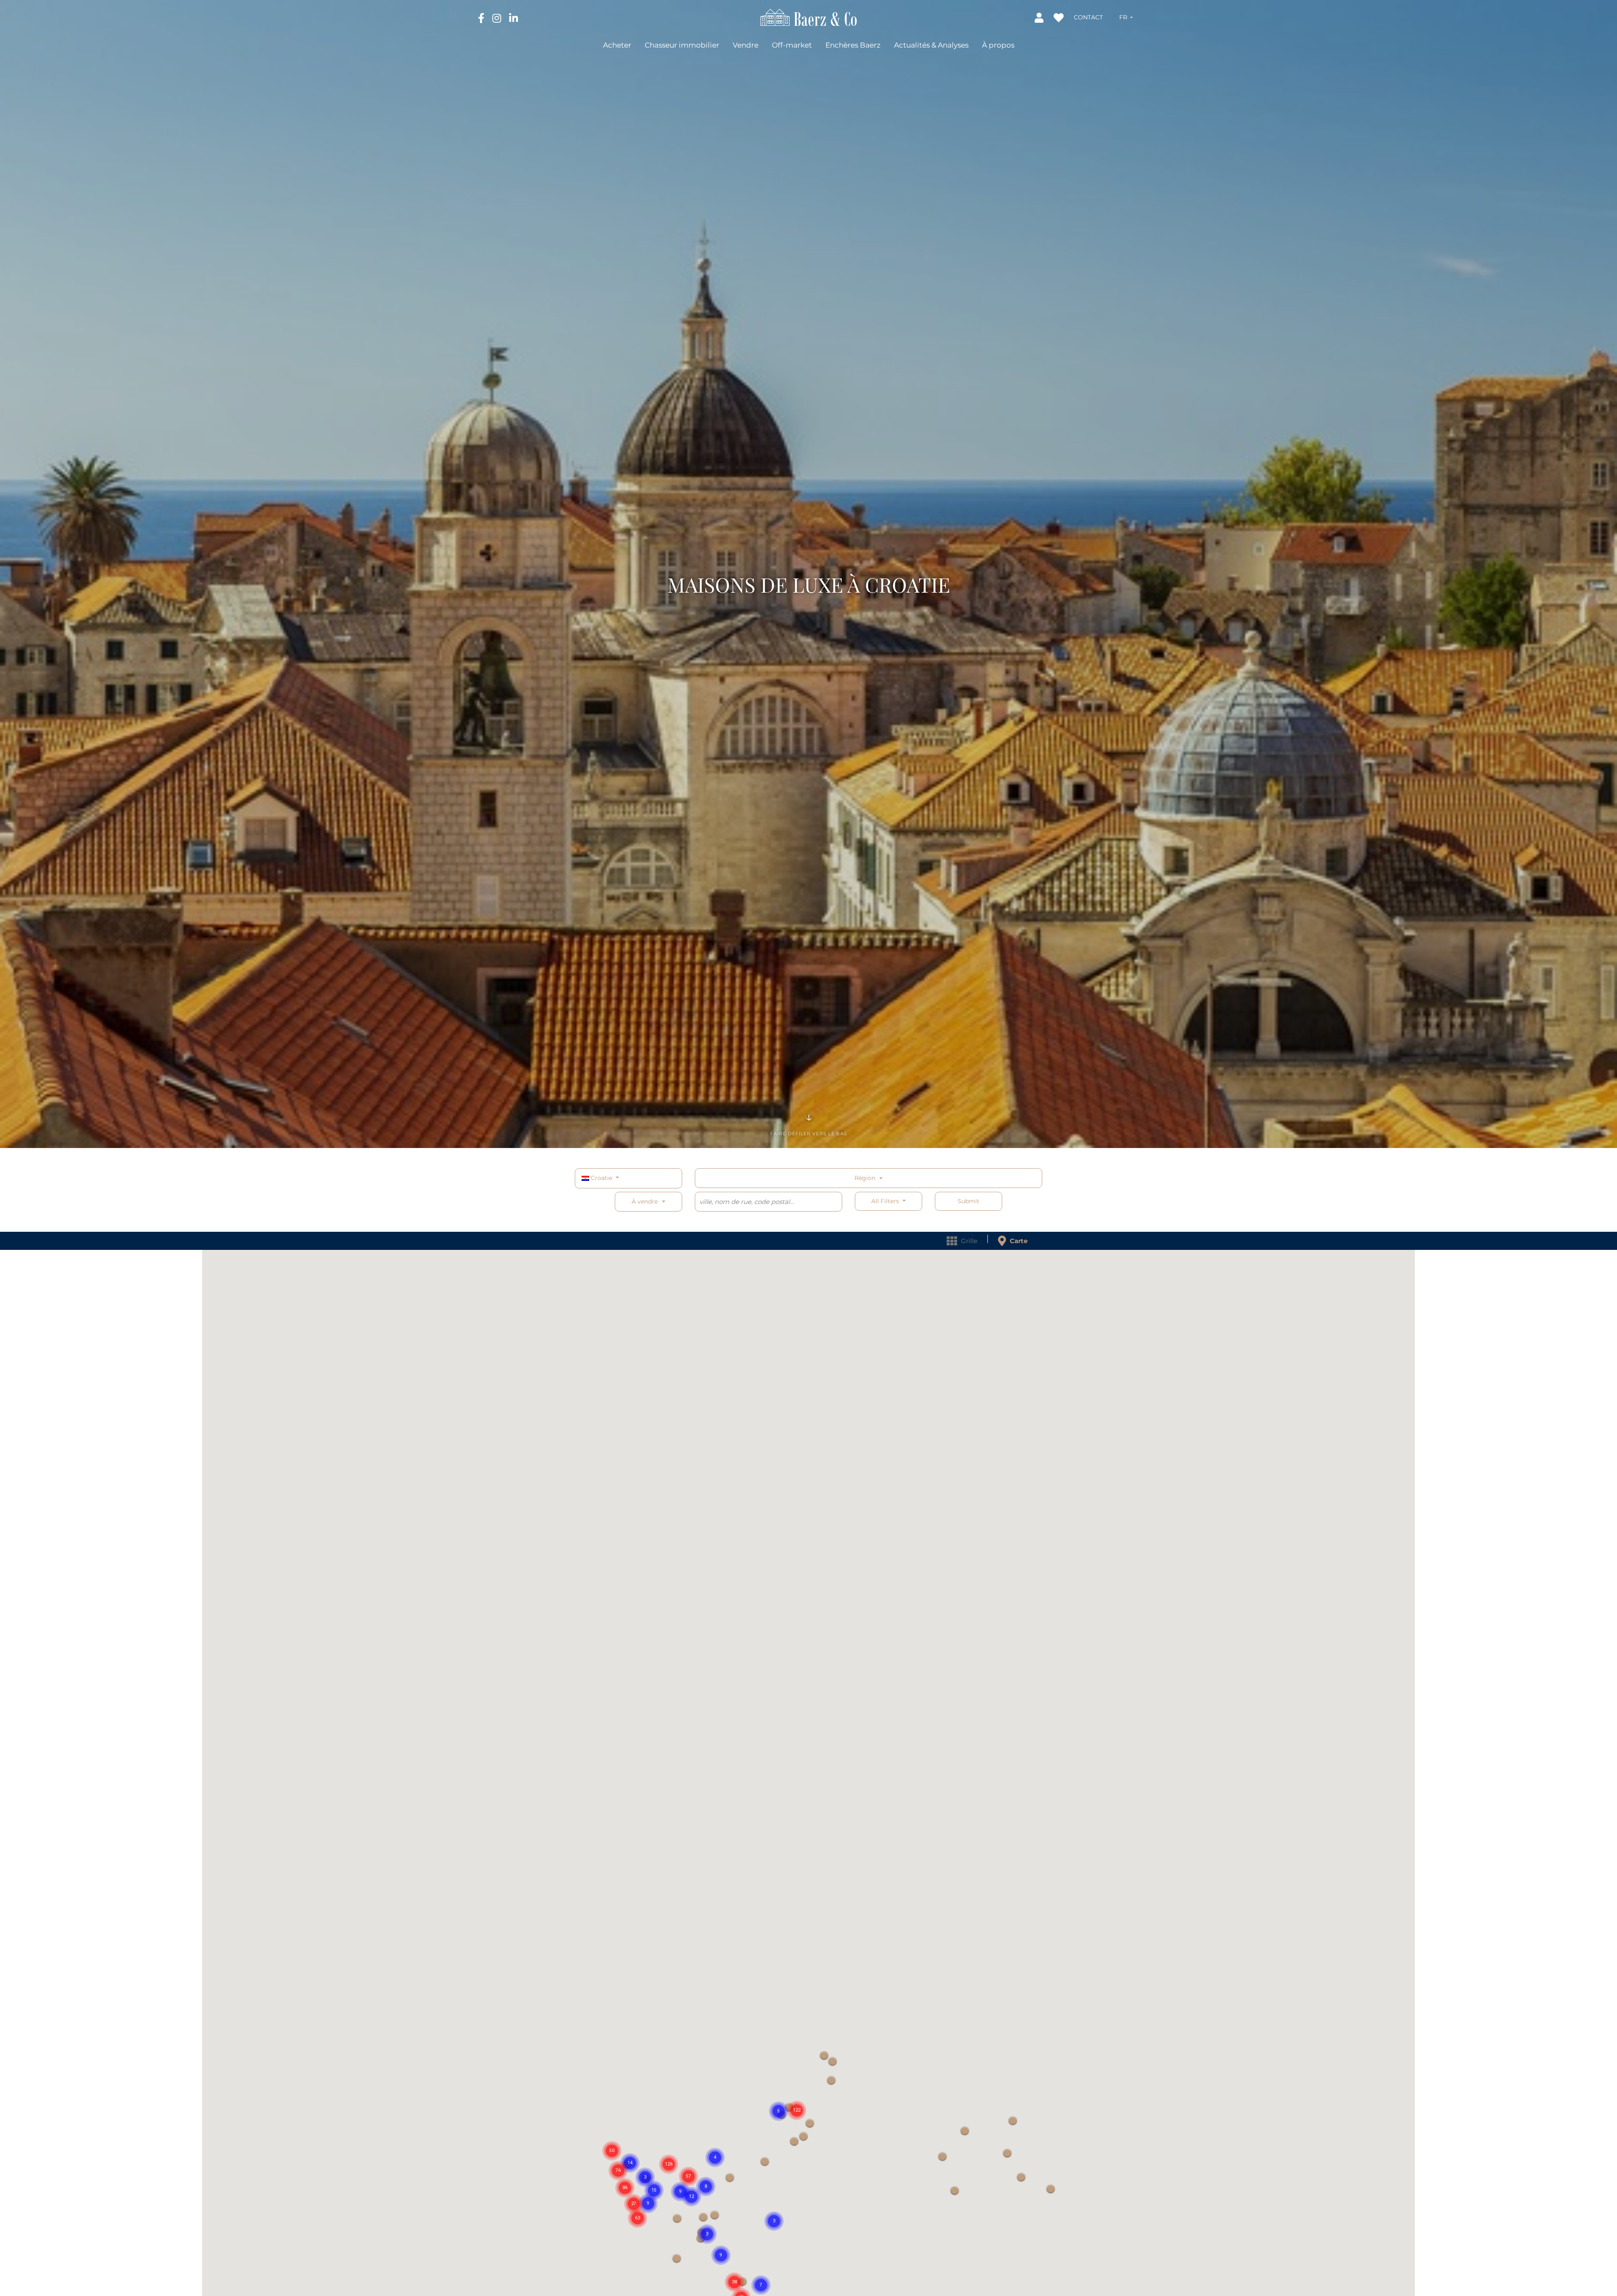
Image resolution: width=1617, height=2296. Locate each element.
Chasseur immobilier (682, 45)
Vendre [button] (746, 45)
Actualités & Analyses (931, 45)
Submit (969, 1201)
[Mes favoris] (1059, 17)
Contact (1088, 17)
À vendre (645, 1201)
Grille (968, 1241)
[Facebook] (482, 18)
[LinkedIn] (514, 18)
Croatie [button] (602, 1178)
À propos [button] (998, 45)
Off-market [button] (792, 45)
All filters (886, 1201)
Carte (1018, 1241)
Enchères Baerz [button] (853, 45)
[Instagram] (498, 18)
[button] (1126, 17)
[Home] (809, 17)
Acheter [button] (617, 45)
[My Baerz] (1040, 17)
